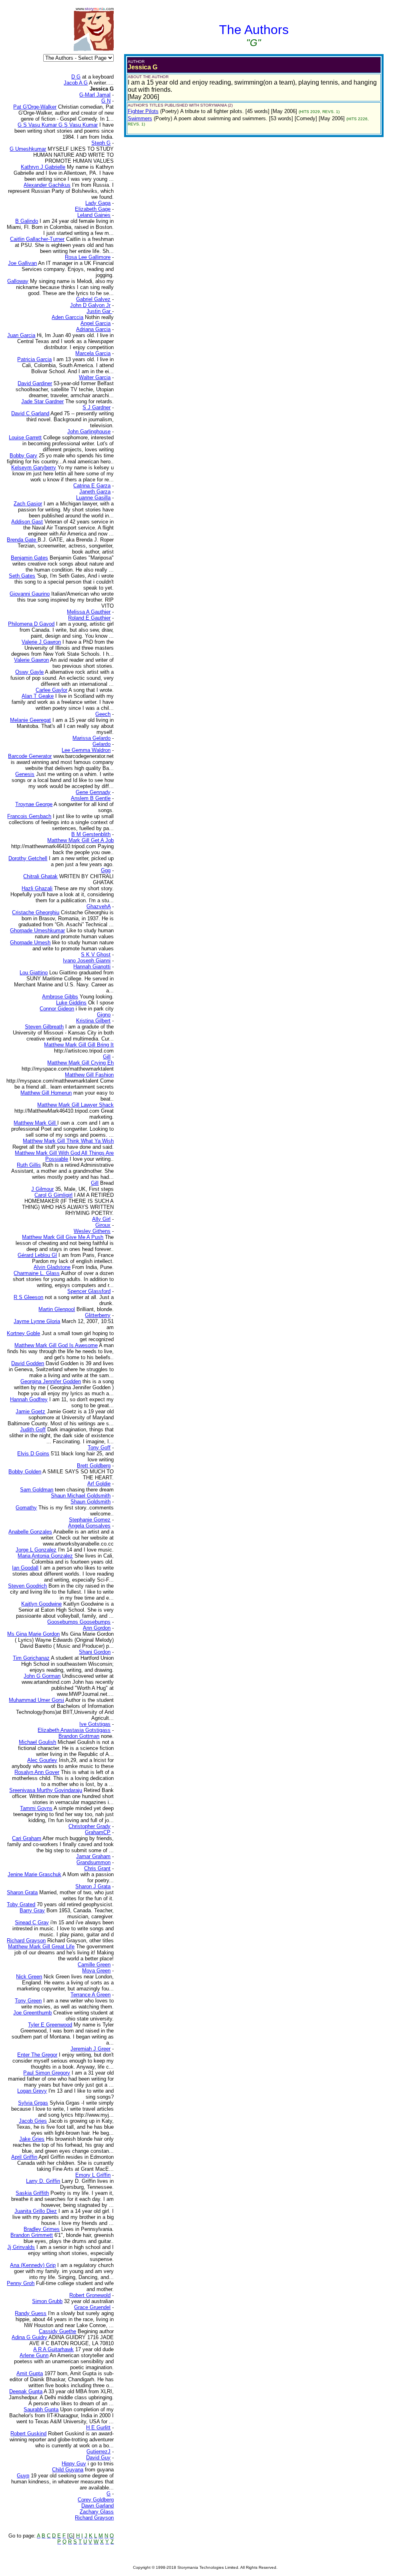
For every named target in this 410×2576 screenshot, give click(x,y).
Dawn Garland (97, 2506)
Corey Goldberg (96, 2500)
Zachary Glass (97, 2512)
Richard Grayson (94, 2518)
